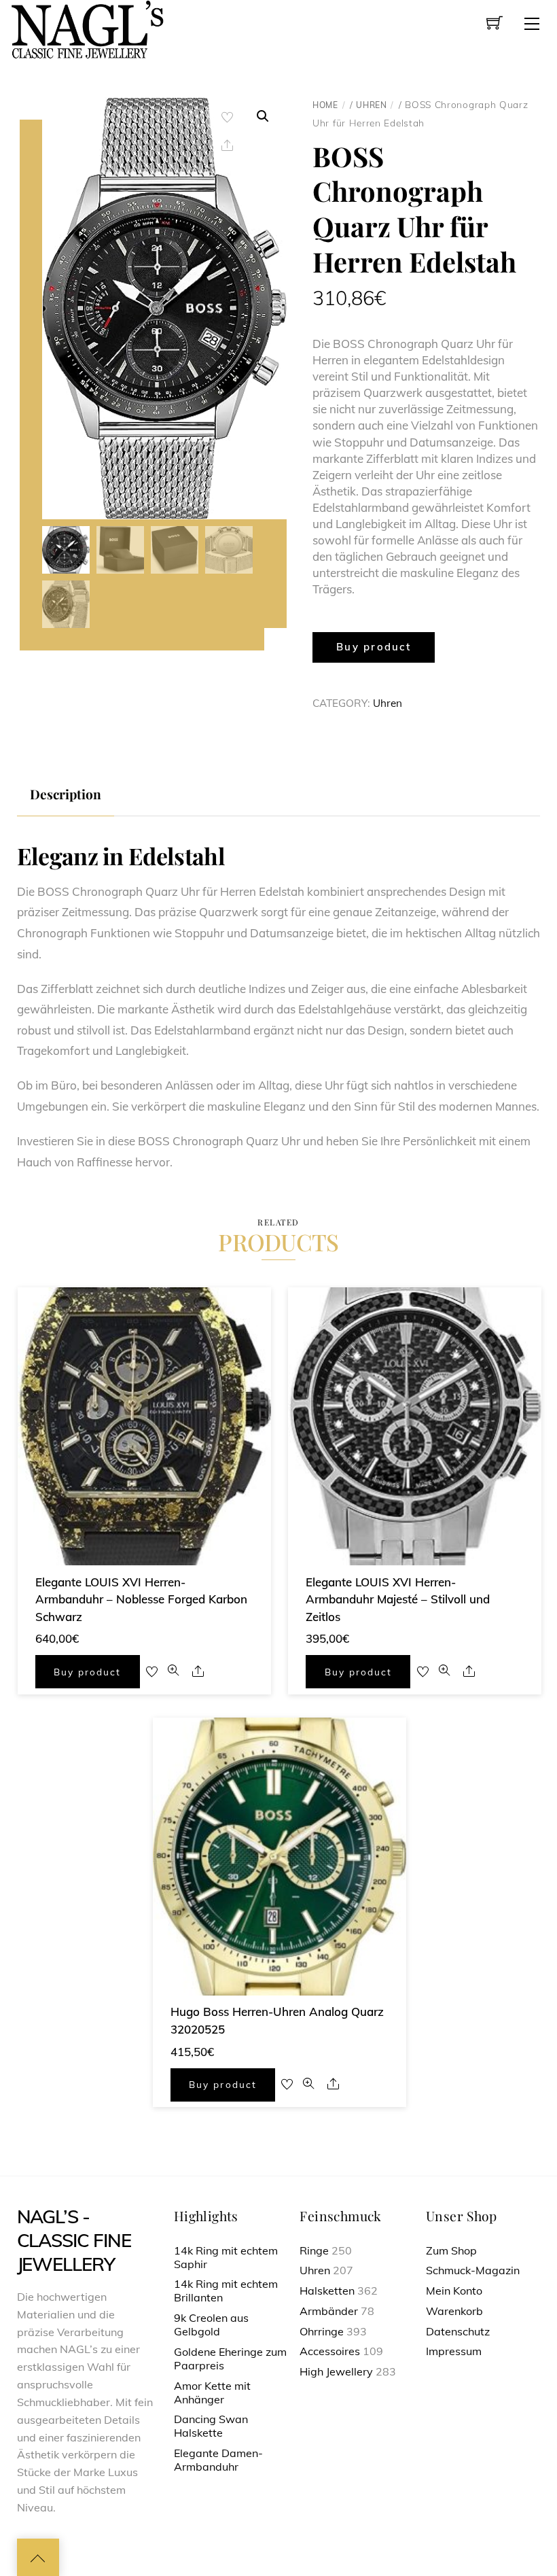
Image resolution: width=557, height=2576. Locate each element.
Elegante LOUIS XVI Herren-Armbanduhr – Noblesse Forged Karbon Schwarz (141, 1599)
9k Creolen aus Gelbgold (211, 2325)
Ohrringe (322, 2331)
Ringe (314, 2250)
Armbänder (329, 2311)
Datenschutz (458, 2331)
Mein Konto (454, 2291)
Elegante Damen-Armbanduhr (218, 2460)
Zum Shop (451, 2250)
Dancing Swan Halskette (211, 2426)
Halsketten (327, 2291)
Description (66, 794)
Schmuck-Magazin (473, 2270)
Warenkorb (454, 2311)
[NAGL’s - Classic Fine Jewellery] (87, 28)
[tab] (66, 794)
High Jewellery (336, 2371)
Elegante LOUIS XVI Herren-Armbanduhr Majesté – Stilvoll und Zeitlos (398, 1599)
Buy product (374, 647)
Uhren (371, 105)
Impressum (454, 2351)
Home (325, 105)
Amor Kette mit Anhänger (212, 2392)
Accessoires (330, 2351)
